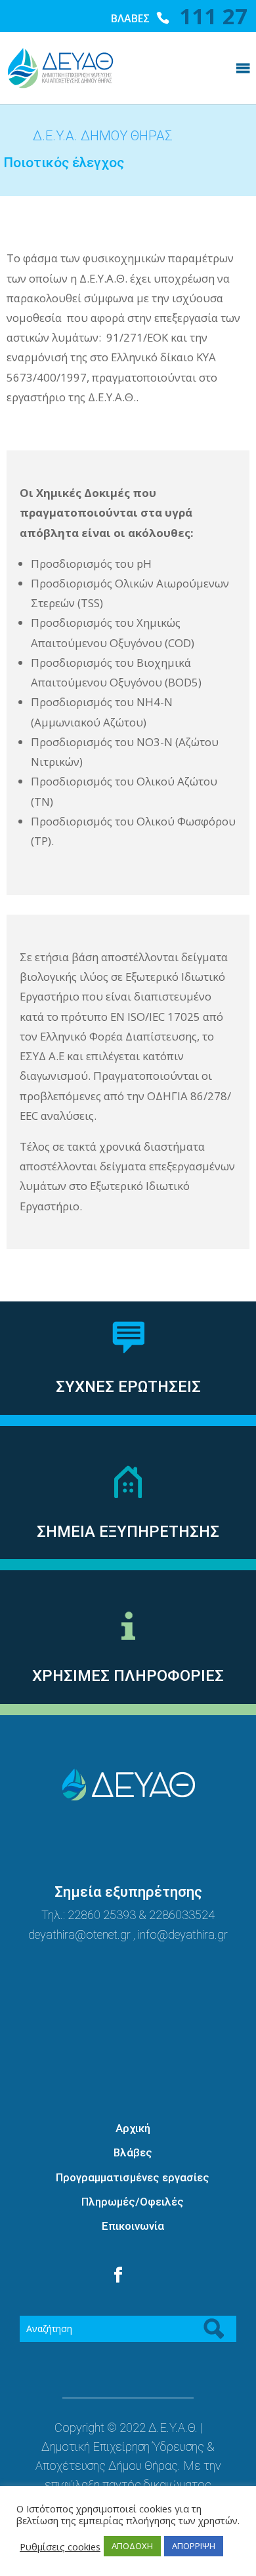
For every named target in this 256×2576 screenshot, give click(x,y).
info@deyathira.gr (183, 1934)
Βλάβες (133, 2152)
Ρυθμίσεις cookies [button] (60, 2546)
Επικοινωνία (133, 2226)
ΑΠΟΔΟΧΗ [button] (132, 2546)
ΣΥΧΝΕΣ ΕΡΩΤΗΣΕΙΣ (128, 1387)
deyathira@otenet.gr (81, 1934)
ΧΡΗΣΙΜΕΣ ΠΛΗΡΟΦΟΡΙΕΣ (128, 1676)
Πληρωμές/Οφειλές (133, 2202)
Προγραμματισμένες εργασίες (133, 2177)
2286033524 (182, 1915)
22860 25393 (102, 1915)
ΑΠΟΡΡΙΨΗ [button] (194, 2546)
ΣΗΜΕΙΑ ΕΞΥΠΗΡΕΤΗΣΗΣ (128, 1532)
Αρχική (133, 2128)
